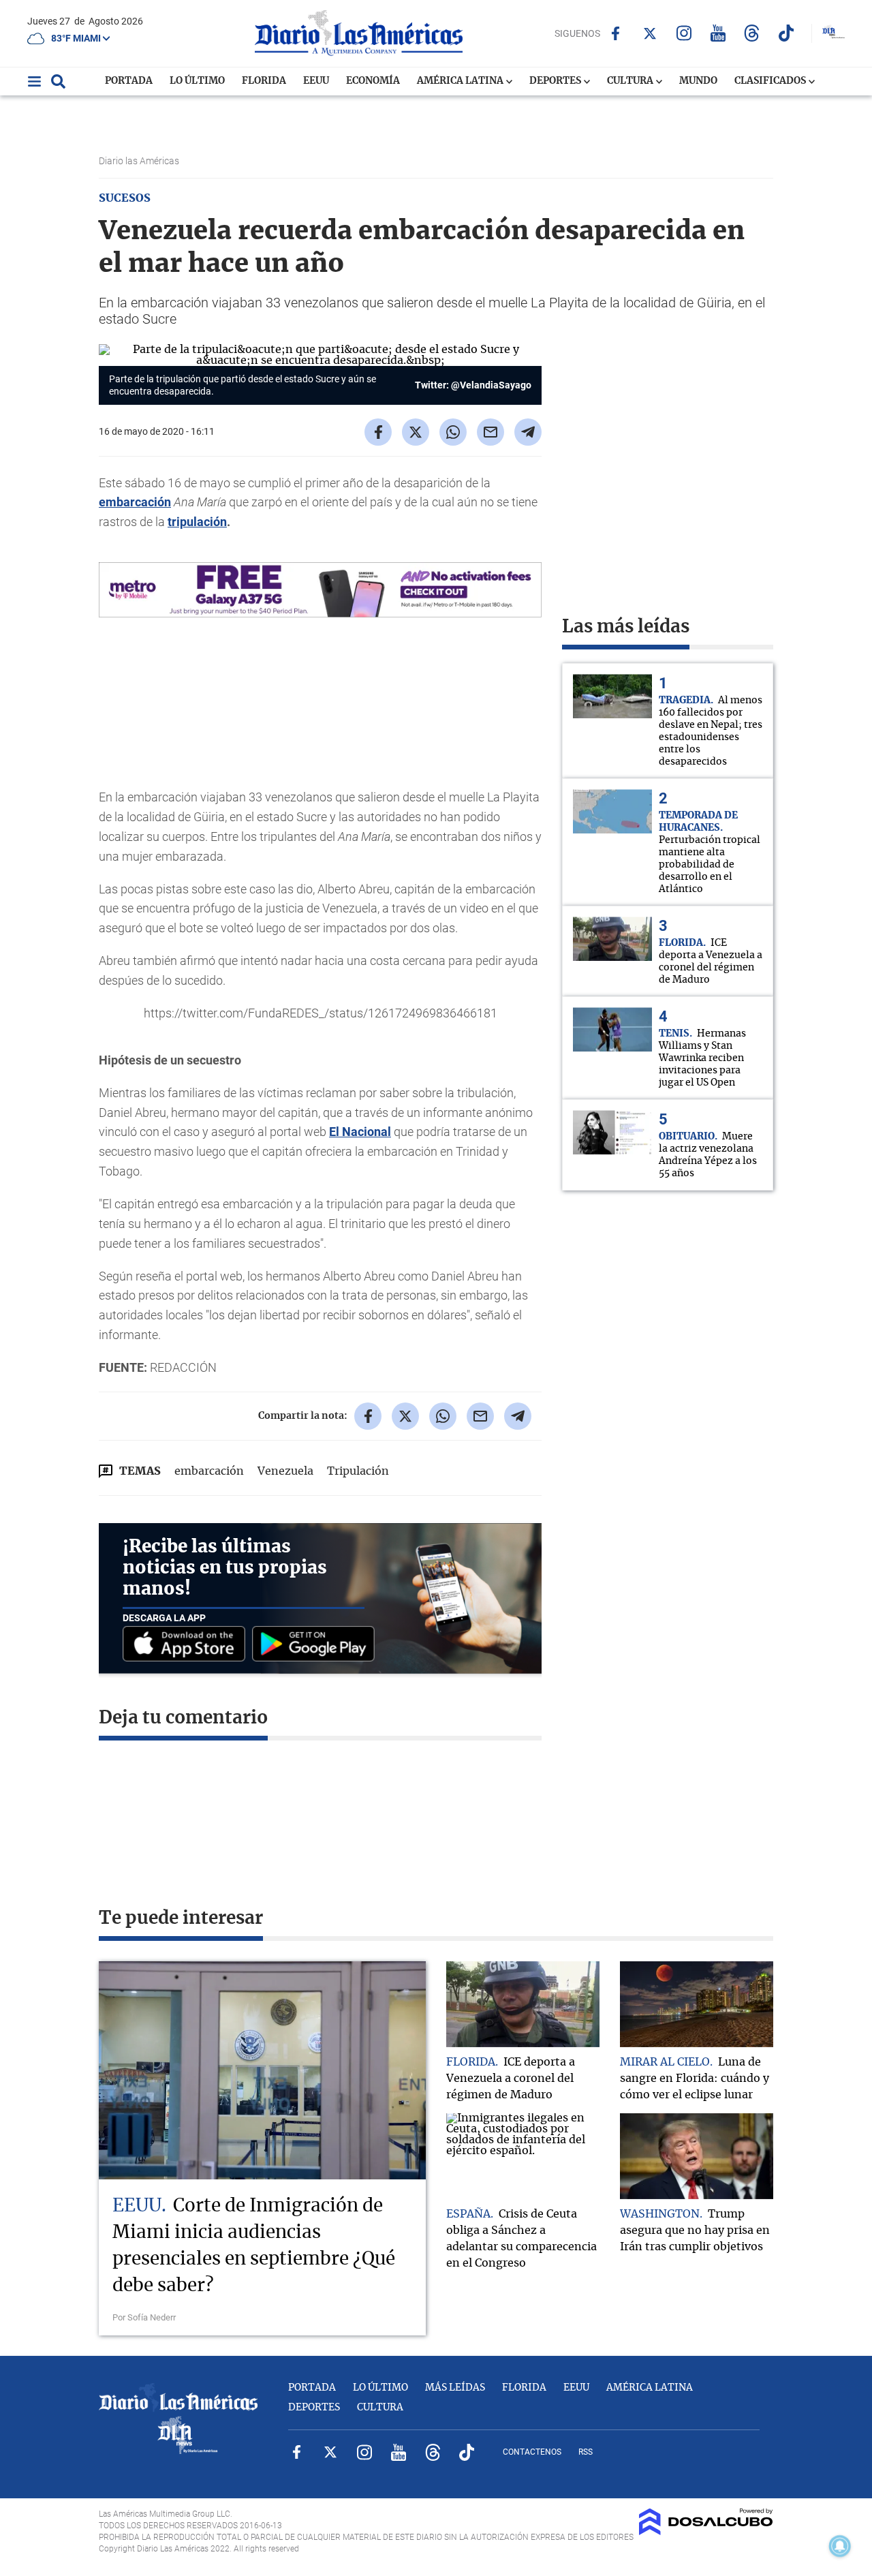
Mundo (698, 81)
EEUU (316, 81)
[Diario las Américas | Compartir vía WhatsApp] (453, 432)
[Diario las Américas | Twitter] (650, 33)
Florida (264, 81)
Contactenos (532, 2452)
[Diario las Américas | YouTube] (718, 33)
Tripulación (358, 1471)
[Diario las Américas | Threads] (752, 33)
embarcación (135, 502)
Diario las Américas (140, 161)
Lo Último (197, 81)
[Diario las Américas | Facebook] (616, 33)
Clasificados (771, 81)
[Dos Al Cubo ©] (706, 2532)
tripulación (197, 522)
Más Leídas (455, 2388)
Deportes (556, 81)
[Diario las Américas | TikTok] (786, 33)
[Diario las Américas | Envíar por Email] (490, 432)
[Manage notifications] (840, 2546)
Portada (129, 81)
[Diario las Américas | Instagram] (684, 33)
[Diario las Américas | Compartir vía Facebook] (378, 432)
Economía (373, 81)
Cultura (631, 81)
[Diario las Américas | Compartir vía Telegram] (528, 432)
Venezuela (285, 1471)
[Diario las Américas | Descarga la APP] (187, 1645)
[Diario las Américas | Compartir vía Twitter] (416, 432)
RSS (586, 2452)
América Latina (461, 81)
